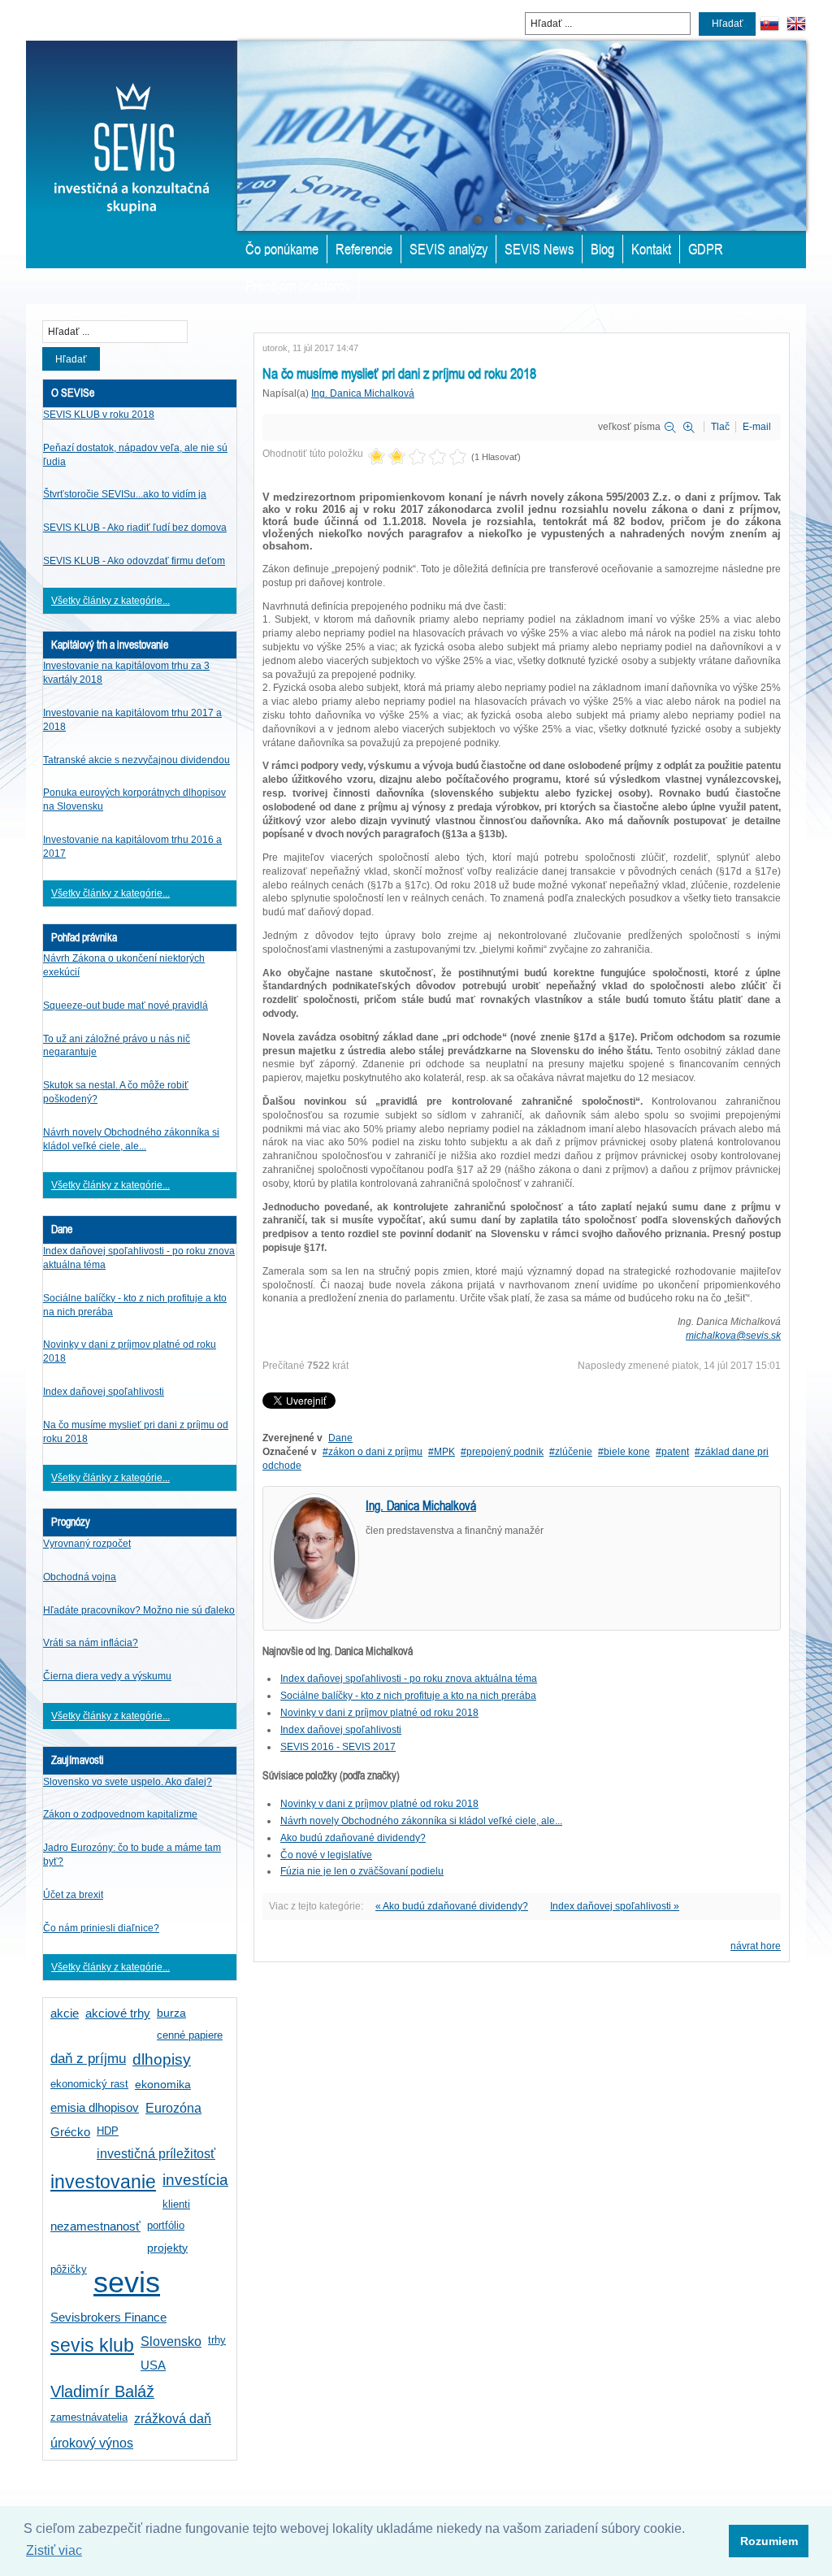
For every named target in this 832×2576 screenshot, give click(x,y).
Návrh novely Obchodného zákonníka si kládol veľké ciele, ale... (421, 1821)
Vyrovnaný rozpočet (87, 1544)
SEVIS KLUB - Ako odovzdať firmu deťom (134, 561)
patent (675, 1452)
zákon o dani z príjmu (375, 1452)
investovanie (103, 2182)
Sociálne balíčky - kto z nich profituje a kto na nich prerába (408, 1696)
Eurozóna (173, 2108)
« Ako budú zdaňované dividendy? (452, 1906)
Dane (340, 1438)
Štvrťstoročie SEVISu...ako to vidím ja (125, 494)
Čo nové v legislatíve (326, 1855)
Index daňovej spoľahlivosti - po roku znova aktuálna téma (409, 1679)
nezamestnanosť (95, 2226)
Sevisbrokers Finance (108, 2318)
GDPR (706, 249)
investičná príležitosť (156, 2154)
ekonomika (163, 2084)
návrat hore (756, 1946)
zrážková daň (173, 2419)
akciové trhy (118, 2013)
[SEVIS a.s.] (132, 127)
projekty (167, 2248)
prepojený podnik (505, 1452)
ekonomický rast (89, 2084)
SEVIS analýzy (448, 249)
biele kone (627, 1452)
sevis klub (92, 2346)
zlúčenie (574, 1452)
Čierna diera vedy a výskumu (107, 1676)
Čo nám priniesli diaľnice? (101, 1928)
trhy (217, 2340)
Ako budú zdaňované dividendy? (353, 1838)
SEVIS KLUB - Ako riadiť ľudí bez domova (135, 528)
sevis (127, 2282)
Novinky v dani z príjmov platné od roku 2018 (379, 1713)
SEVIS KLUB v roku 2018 (99, 415)
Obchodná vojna (80, 1577)
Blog (602, 249)
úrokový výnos (92, 2443)
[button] (769, 2541)
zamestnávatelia (89, 2417)
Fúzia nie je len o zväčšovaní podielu (362, 1871)
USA (153, 2365)
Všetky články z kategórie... (110, 601)
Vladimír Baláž (102, 2391)
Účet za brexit (73, 1895)
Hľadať (728, 24)
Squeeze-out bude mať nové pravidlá (126, 1006)
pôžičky (69, 2269)
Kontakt (651, 249)
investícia (195, 2180)
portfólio (166, 2225)
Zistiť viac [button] (54, 2550)
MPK (444, 1452)
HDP (108, 2131)
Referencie (364, 249)
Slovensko (171, 2341)
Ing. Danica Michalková (363, 393)
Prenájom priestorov (298, 285)
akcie (65, 2013)
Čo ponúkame (282, 249)
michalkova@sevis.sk (733, 1336)
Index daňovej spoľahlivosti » (615, 1906)
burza (171, 2013)
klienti (176, 2204)
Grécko (70, 2132)
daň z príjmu (88, 2059)
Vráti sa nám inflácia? (91, 1643)
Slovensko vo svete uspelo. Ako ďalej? (128, 1782)
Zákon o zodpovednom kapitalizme (120, 1814)
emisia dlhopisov (95, 2108)
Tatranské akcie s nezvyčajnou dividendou (136, 760)
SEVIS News (539, 249)
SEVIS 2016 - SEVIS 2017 (338, 1747)
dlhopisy (162, 2059)
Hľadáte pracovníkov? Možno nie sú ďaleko (139, 1610)
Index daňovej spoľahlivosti (104, 1392)
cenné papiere (190, 2035)
